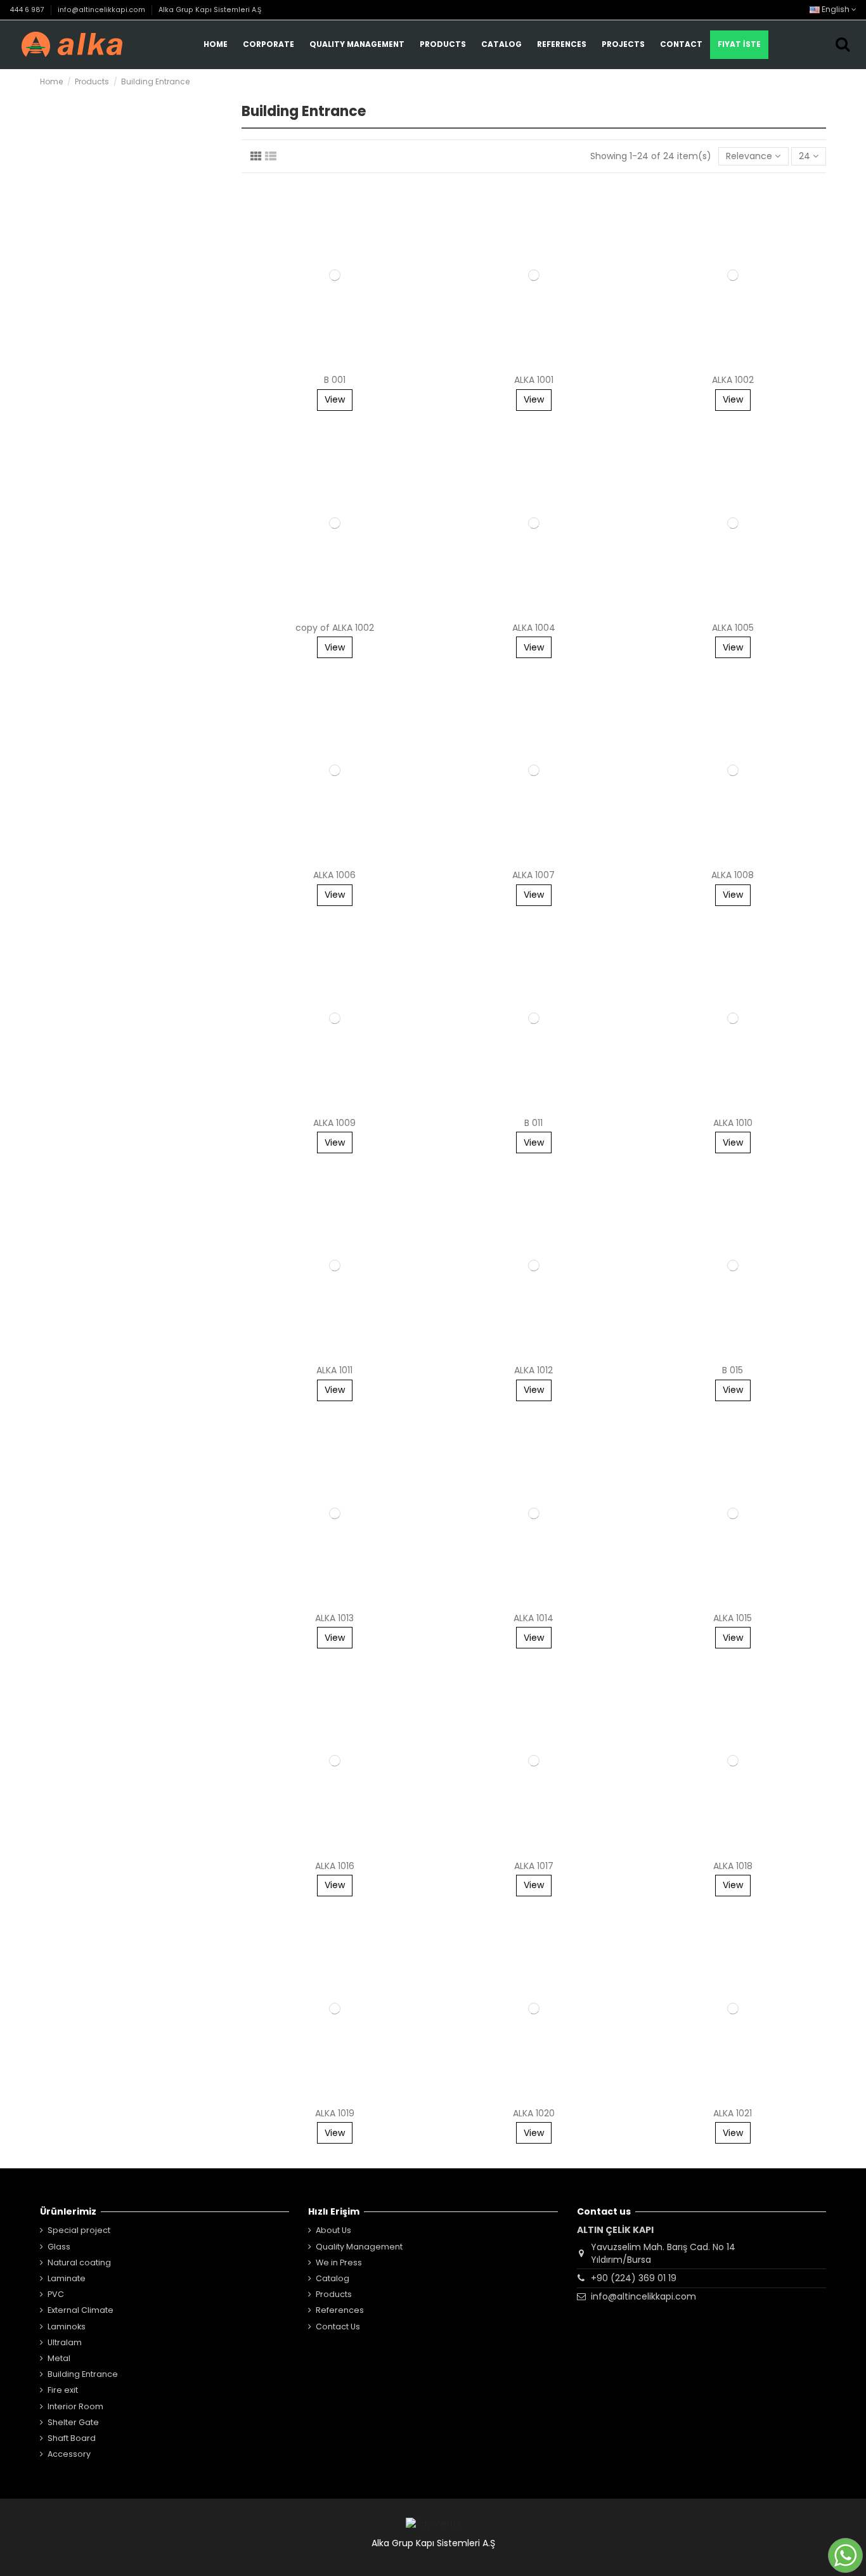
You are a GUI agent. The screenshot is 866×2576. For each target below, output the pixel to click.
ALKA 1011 (334, 1370)
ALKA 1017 (534, 1866)
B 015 (733, 1370)
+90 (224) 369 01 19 (634, 2278)
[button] (357, 45)
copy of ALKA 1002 (335, 628)
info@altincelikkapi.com (102, 10)
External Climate (81, 2310)
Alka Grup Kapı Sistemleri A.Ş (210, 10)
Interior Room (75, 2406)
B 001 (335, 380)
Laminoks (67, 2327)
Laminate (67, 2278)
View (335, 399)
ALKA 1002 (733, 380)
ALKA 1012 (533, 1370)
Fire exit (63, 2390)
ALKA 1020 (534, 2113)
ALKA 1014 (533, 1618)
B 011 (533, 1123)
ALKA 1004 (534, 628)
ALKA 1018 (733, 1866)
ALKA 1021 (733, 2113)
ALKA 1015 (733, 1618)
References (340, 2310)
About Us (333, 2230)
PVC (56, 2294)
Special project (79, 2230)
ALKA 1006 (334, 875)
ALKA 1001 (534, 380)
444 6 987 (28, 10)
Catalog (333, 2278)
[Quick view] (334, 364)
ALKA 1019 (335, 2113)
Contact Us (338, 2327)
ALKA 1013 (334, 1618)
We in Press (339, 2262)
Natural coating (79, 2262)
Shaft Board (72, 2438)
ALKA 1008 (733, 875)
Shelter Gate (73, 2422)
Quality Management (359, 2247)
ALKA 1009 (334, 1123)
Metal (59, 2358)
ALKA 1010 (733, 1123)
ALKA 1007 (533, 875)
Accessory (69, 2454)
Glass (59, 2247)
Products (334, 2294)
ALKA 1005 (733, 628)
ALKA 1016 (335, 1866)
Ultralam (65, 2342)
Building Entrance (83, 2374)
